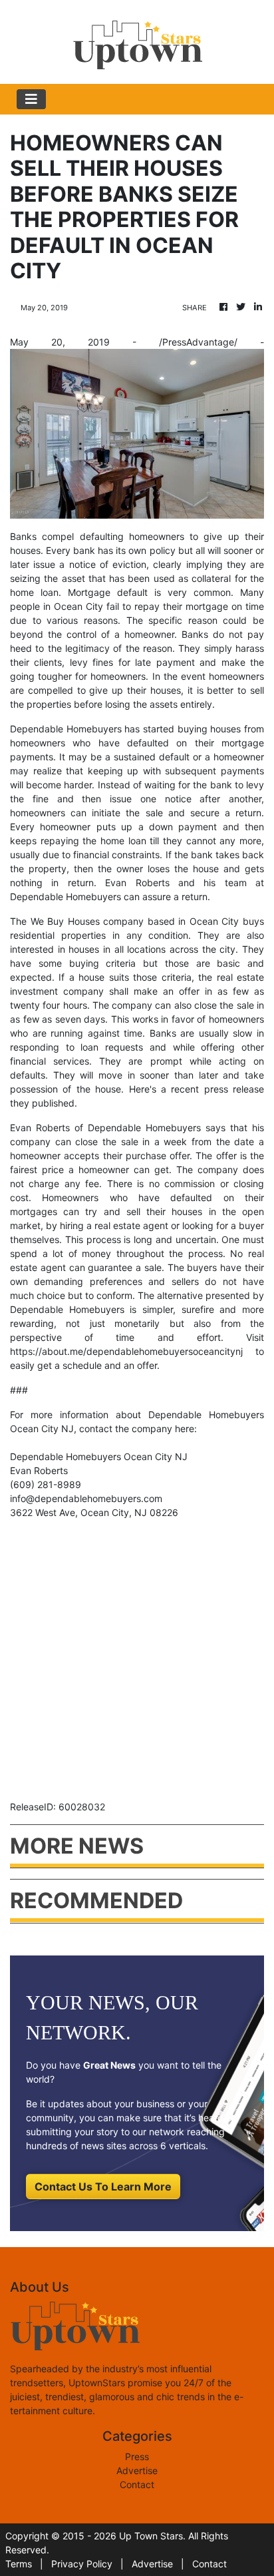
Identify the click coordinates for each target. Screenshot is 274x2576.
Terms (19, 2564)
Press (137, 2456)
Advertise (137, 2470)
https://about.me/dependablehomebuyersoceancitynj (126, 1351)
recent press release (217, 1089)
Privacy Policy (82, 2564)
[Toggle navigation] (31, 99)
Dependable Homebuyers (66, 729)
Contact (137, 2484)
